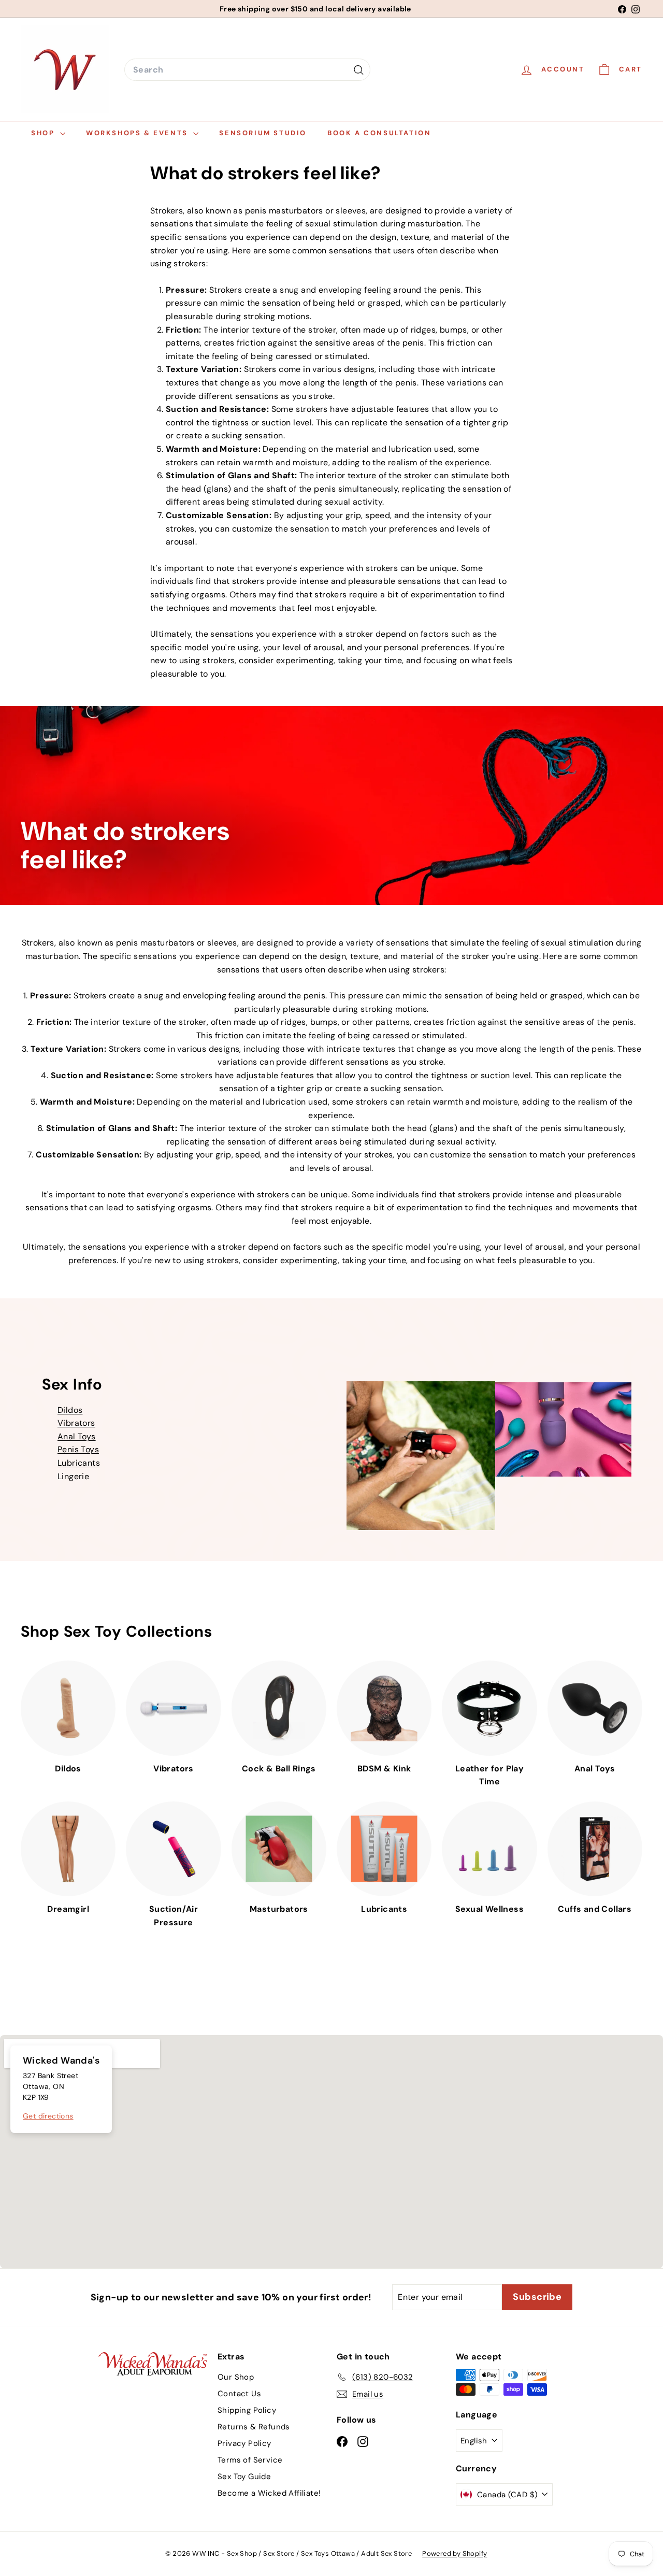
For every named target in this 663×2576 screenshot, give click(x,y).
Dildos (70, 1410)
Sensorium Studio (263, 133)
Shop (44, 133)
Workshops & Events (138, 133)
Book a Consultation (379, 133)
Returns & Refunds (254, 2427)
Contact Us (239, 2394)
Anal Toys (77, 1436)
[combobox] (247, 70)
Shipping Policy (247, 2410)
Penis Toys (78, 1449)
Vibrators (76, 1423)
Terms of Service (250, 2460)
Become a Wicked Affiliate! (269, 2493)
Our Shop (236, 2377)
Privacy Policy (244, 2443)
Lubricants (79, 1463)
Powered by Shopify (455, 2553)
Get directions (48, 2116)
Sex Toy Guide (244, 2477)
